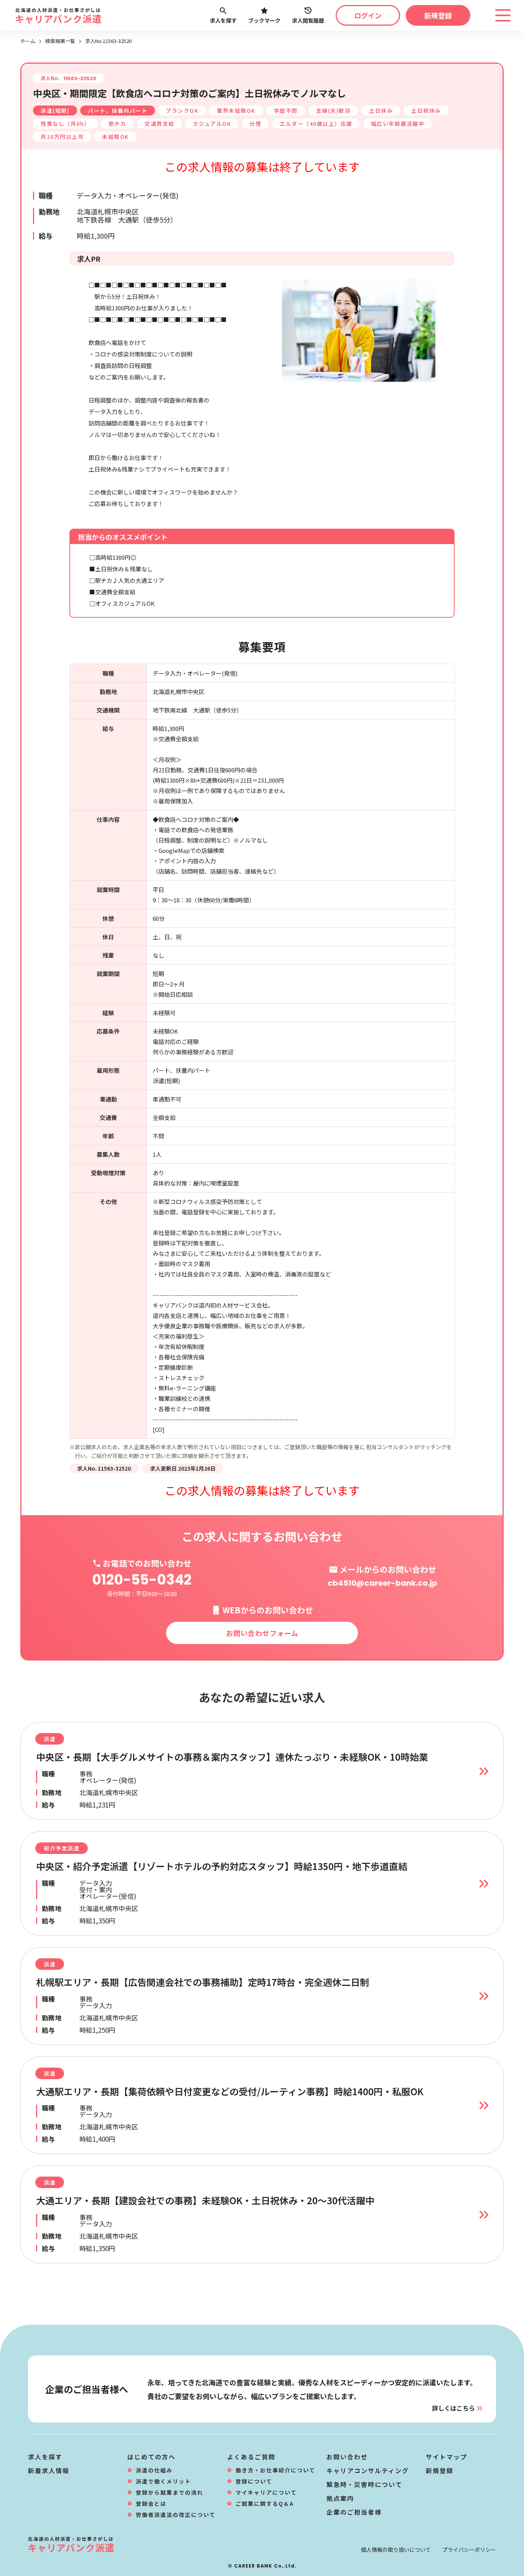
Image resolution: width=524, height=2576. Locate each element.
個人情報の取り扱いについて (396, 2550)
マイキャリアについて (266, 2492)
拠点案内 (340, 2498)
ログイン (368, 15)
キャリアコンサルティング (368, 2470)
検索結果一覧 (60, 41)
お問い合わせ (347, 2457)
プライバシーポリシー (469, 2550)
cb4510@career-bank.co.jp (382, 1583)
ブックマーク (264, 20)
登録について (254, 2481)
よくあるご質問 (251, 2457)
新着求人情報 (49, 2470)
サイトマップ (447, 2457)
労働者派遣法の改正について (176, 2515)
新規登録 (438, 15)
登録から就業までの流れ (170, 2492)
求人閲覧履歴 (308, 20)
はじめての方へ (152, 2457)
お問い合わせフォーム (262, 1633)
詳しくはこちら (453, 2408)
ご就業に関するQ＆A (265, 2503)
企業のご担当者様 (354, 2512)
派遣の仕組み (154, 2470)
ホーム (28, 41)
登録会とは (151, 2503)
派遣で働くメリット (163, 2481)
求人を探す (223, 20)
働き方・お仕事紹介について (275, 2470)
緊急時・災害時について (364, 2484)
